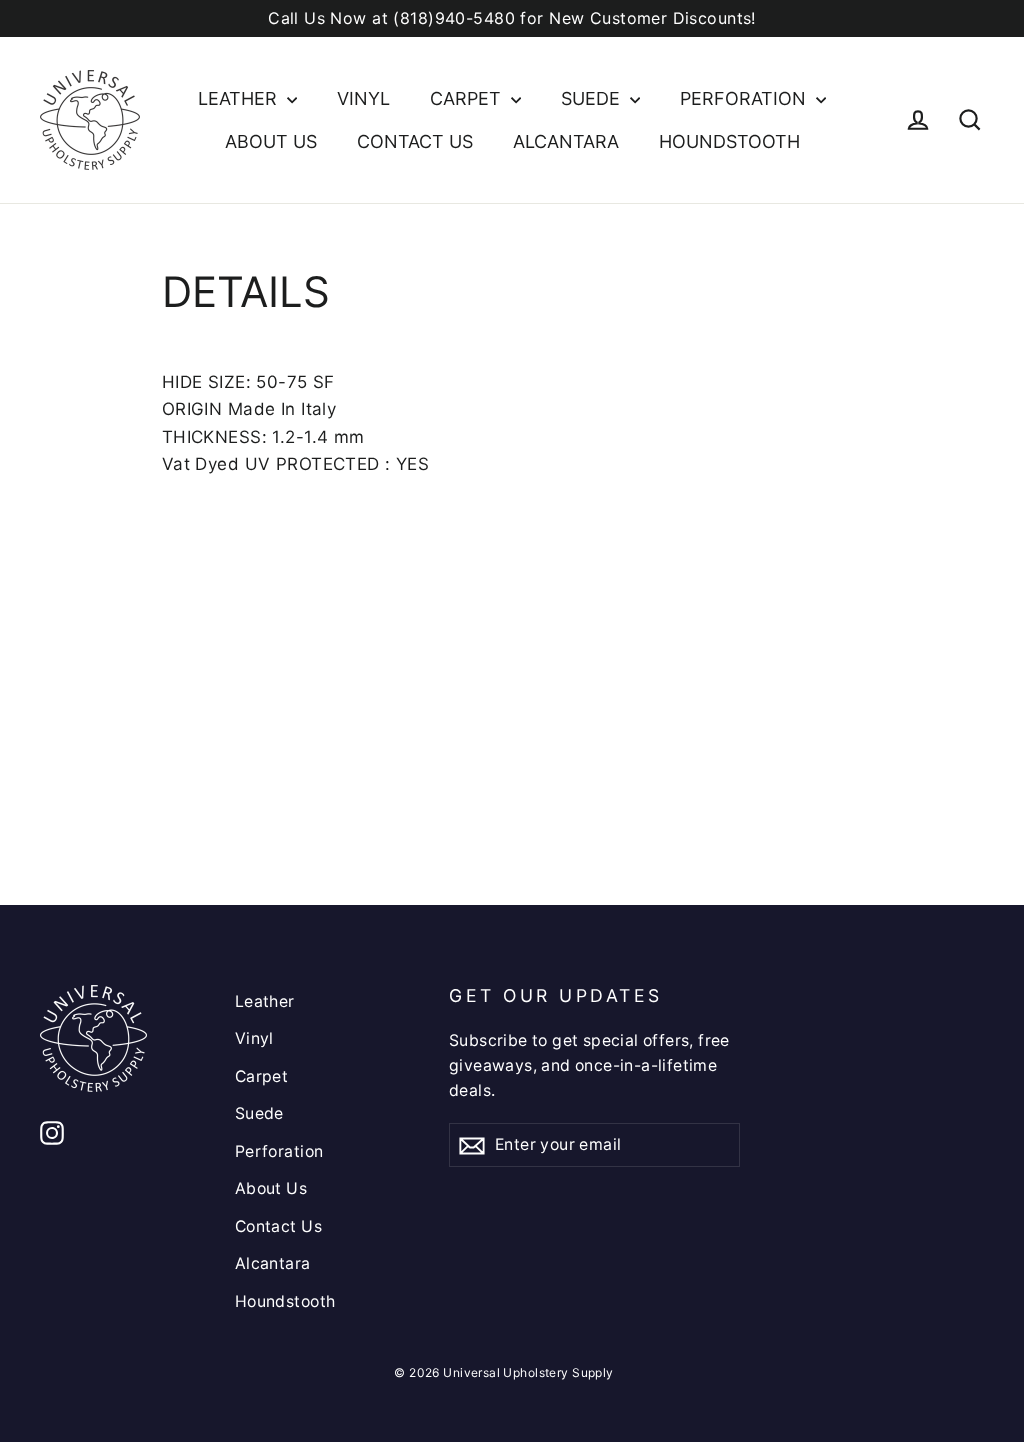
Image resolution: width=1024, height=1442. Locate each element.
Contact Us (415, 141)
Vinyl (363, 98)
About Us (271, 141)
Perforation (745, 98)
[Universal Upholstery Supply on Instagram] (52, 1131)
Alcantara (566, 141)
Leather (240, 98)
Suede (593, 98)
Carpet (468, 98)
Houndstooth (729, 141)
